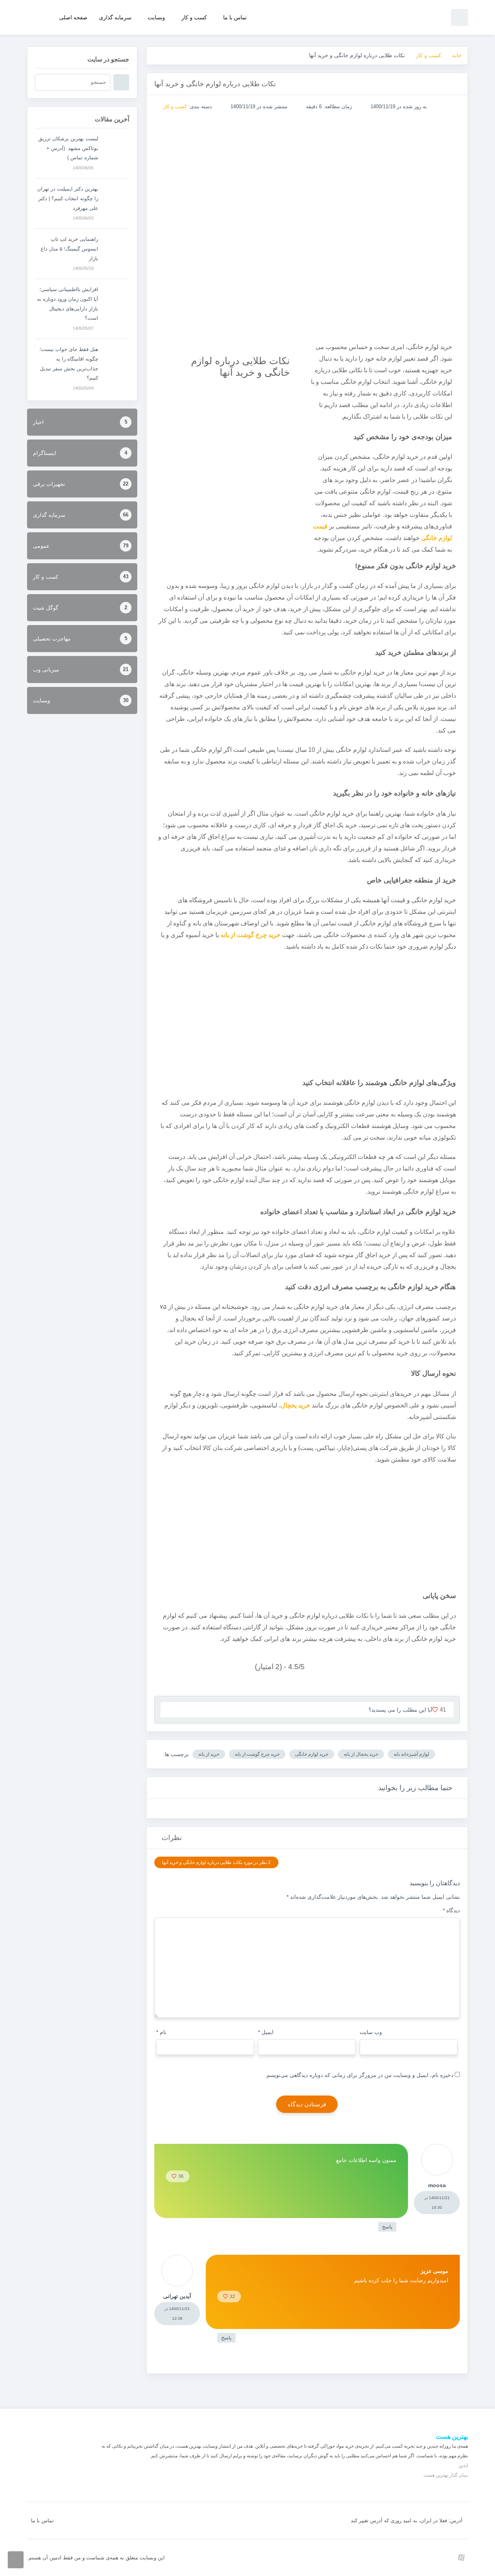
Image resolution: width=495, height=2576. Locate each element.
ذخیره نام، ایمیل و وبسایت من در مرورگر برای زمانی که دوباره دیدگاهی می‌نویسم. (359, 2075)
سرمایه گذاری (115, 17)
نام (161, 2032)
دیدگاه (451, 1910)
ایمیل (266, 2032)
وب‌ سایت (371, 2032)
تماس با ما (235, 17)
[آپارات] (461, 2557)
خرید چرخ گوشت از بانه (257, 1754)
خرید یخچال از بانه (361, 1754)
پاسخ (387, 2227)
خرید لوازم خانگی (312, 1754)
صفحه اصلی (73, 17)
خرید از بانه (209, 1754)
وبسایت (156, 17)
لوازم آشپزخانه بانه (411, 1754)
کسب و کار (194, 17)
